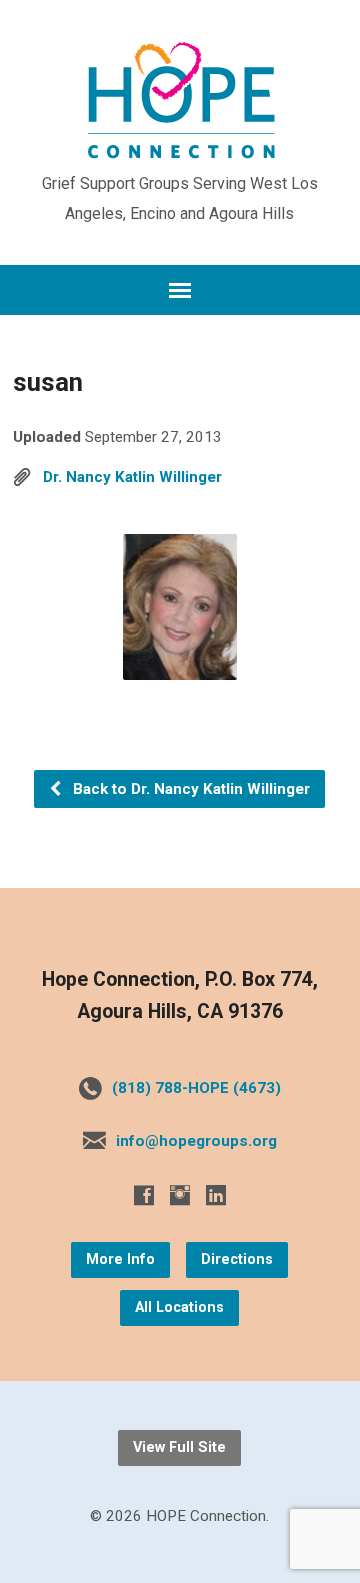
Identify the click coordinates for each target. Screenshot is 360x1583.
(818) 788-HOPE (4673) (196, 1088)
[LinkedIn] (216, 1195)
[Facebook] (144, 1195)
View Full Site (179, 1447)
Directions (237, 1259)
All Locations (179, 1307)
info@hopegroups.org (196, 1141)
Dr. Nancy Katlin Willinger (132, 477)
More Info (120, 1259)
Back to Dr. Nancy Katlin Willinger (189, 789)
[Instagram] (180, 1195)
